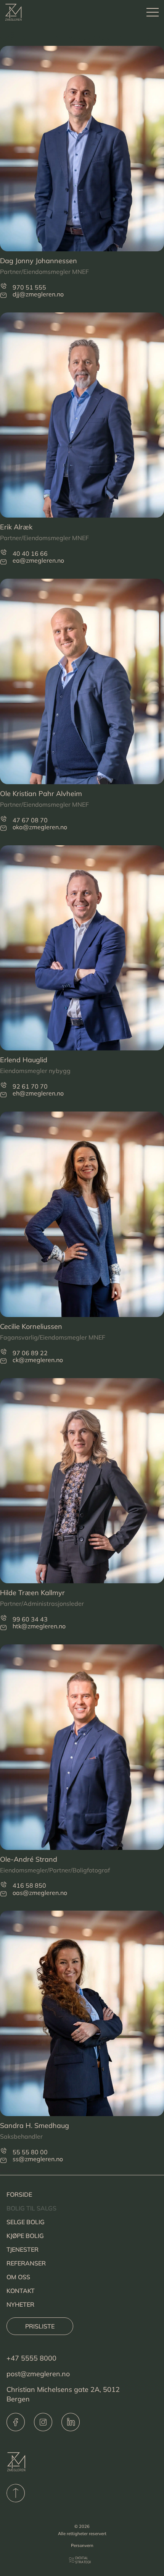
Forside (19, 2194)
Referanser (26, 2263)
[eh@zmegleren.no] (3, 1095)
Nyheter (20, 2304)
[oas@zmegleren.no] (3, 1894)
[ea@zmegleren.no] (3, 562)
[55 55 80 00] (3, 2151)
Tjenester (23, 2249)
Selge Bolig (26, 2222)
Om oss (18, 2277)
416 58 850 (29, 1885)
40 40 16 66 (30, 553)
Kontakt (21, 2291)
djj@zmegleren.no (38, 294)
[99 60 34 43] (3, 1618)
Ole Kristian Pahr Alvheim (41, 794)
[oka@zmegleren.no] (3, 828)
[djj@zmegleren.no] (3, 295)
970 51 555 (29, 287)
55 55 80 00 (30, 2152)
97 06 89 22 (30, 1353)
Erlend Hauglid (24, 1060)
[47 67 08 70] (3, 819)
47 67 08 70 (30, 820)
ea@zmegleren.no (38, 560)
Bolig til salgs (31, 2208)
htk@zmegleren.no (39, 1626)
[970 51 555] (3, 286)
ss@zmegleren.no (38, 2159)
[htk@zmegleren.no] (3, 1627)
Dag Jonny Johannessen (39, 261)
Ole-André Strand (29, 1859)
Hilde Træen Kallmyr (32, 1593)
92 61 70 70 (30, 1086)
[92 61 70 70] (3, 1085)
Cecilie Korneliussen (31, 1326)
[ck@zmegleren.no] (3, 1361)
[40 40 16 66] (3, 552)
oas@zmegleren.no (40, 1893)
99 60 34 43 (30, 1619)
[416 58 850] (3, 1884)
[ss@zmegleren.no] (3, 2160)
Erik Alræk (16, 527)
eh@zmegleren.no (38, 1093)
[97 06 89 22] (3, 1352)
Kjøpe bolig (25, 2236)
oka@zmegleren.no (40, 827)
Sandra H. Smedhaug (35, 2125)
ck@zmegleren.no (38, 1360)
